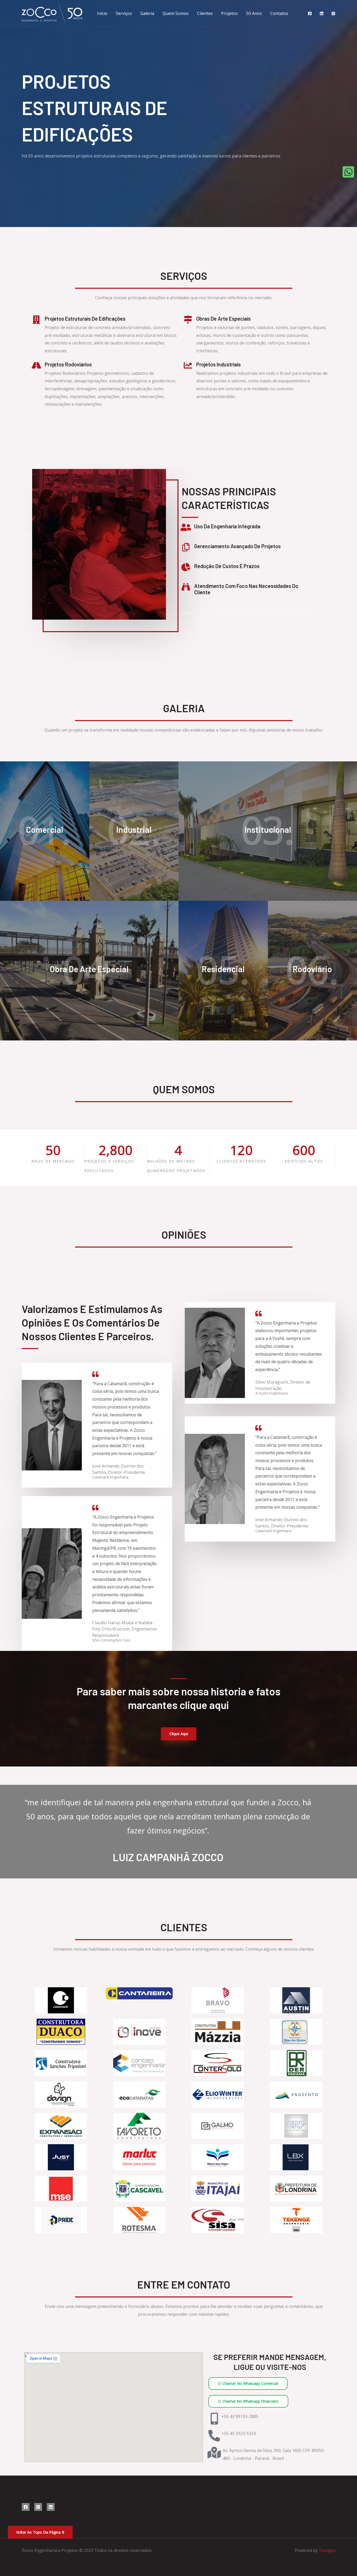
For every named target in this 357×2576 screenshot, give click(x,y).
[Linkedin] (322, 13)
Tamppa (327, 2550)
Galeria (147, 13)
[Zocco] (52, 13)
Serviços (124, 13)
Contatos (279, 13)
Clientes (205, 13)
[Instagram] (333, 13)
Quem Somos (176, 13)
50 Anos (254, 13)
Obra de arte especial (89, 969)
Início (102, 13)
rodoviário (312, 969)
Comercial (45, 829)
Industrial (134, 829)
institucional (268, 829)
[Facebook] (310, 13)
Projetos (229, 13)
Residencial (223, 969)
